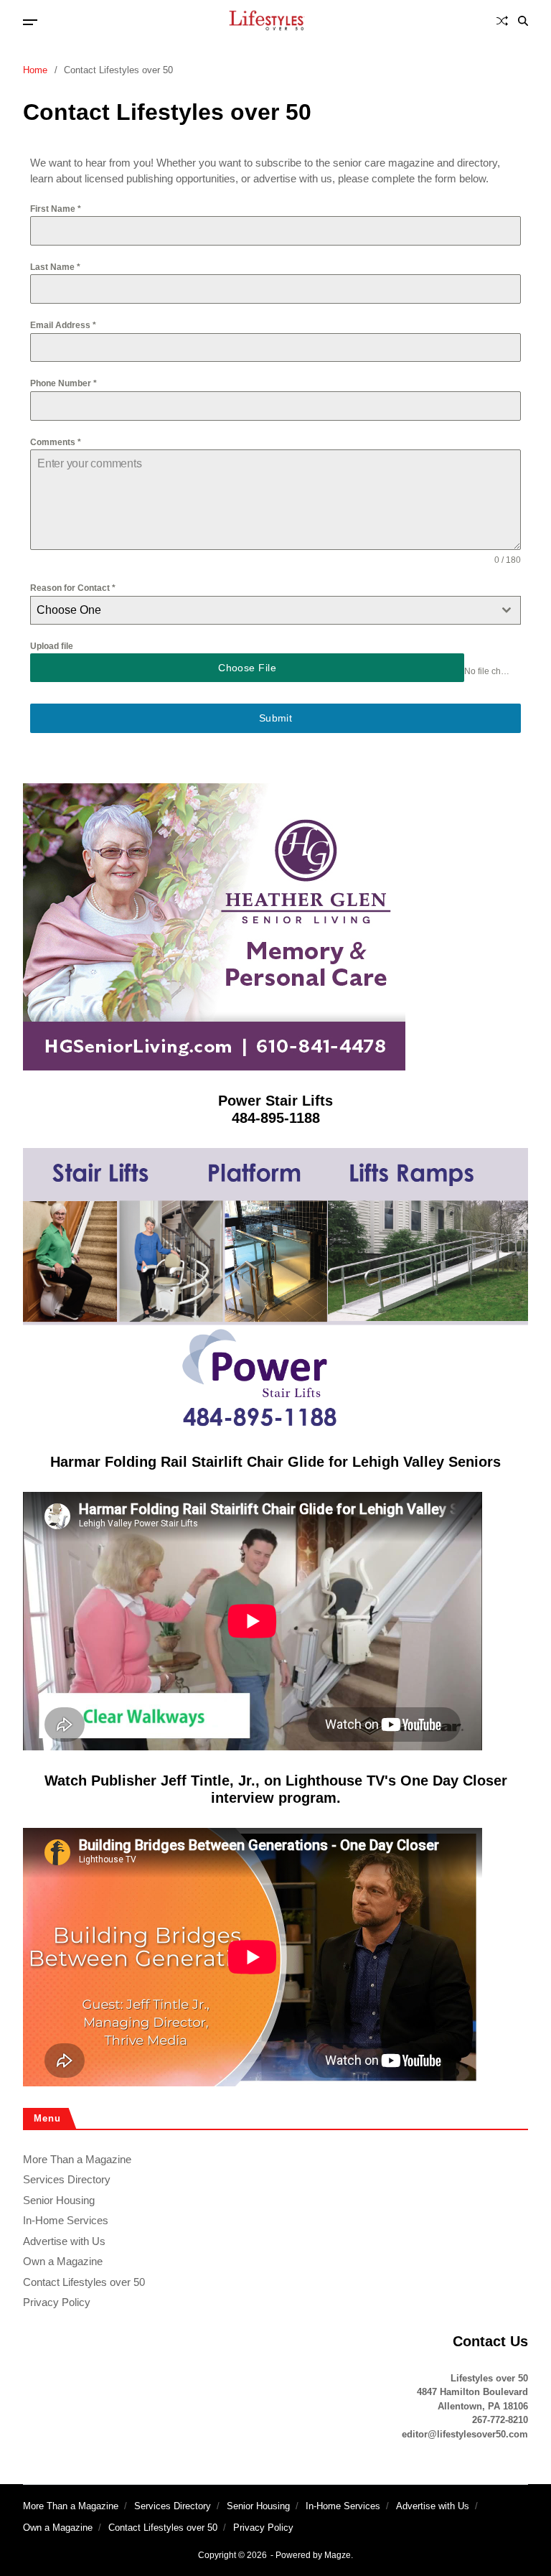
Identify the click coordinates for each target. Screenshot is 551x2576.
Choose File (247, 668)
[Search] (523, 21)
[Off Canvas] (30, 22)
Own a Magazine (63, 2261)
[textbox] (262, 610)
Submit (276, 718)
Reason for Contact (73, 588)
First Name (56, 209)
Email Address (63, 325)
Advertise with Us (64, 2241)
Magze (338, 2555)
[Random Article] (502, 21)
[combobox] (275, 610)
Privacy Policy (57, 2302)
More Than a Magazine (77, 2159)
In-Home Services (66, 2220)
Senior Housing (59, 2200)
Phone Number (63, 383)
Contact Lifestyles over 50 (84, 2282)
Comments (56, 442)
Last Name (55, 267)
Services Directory (67, 2179)
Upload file (52, 646)
